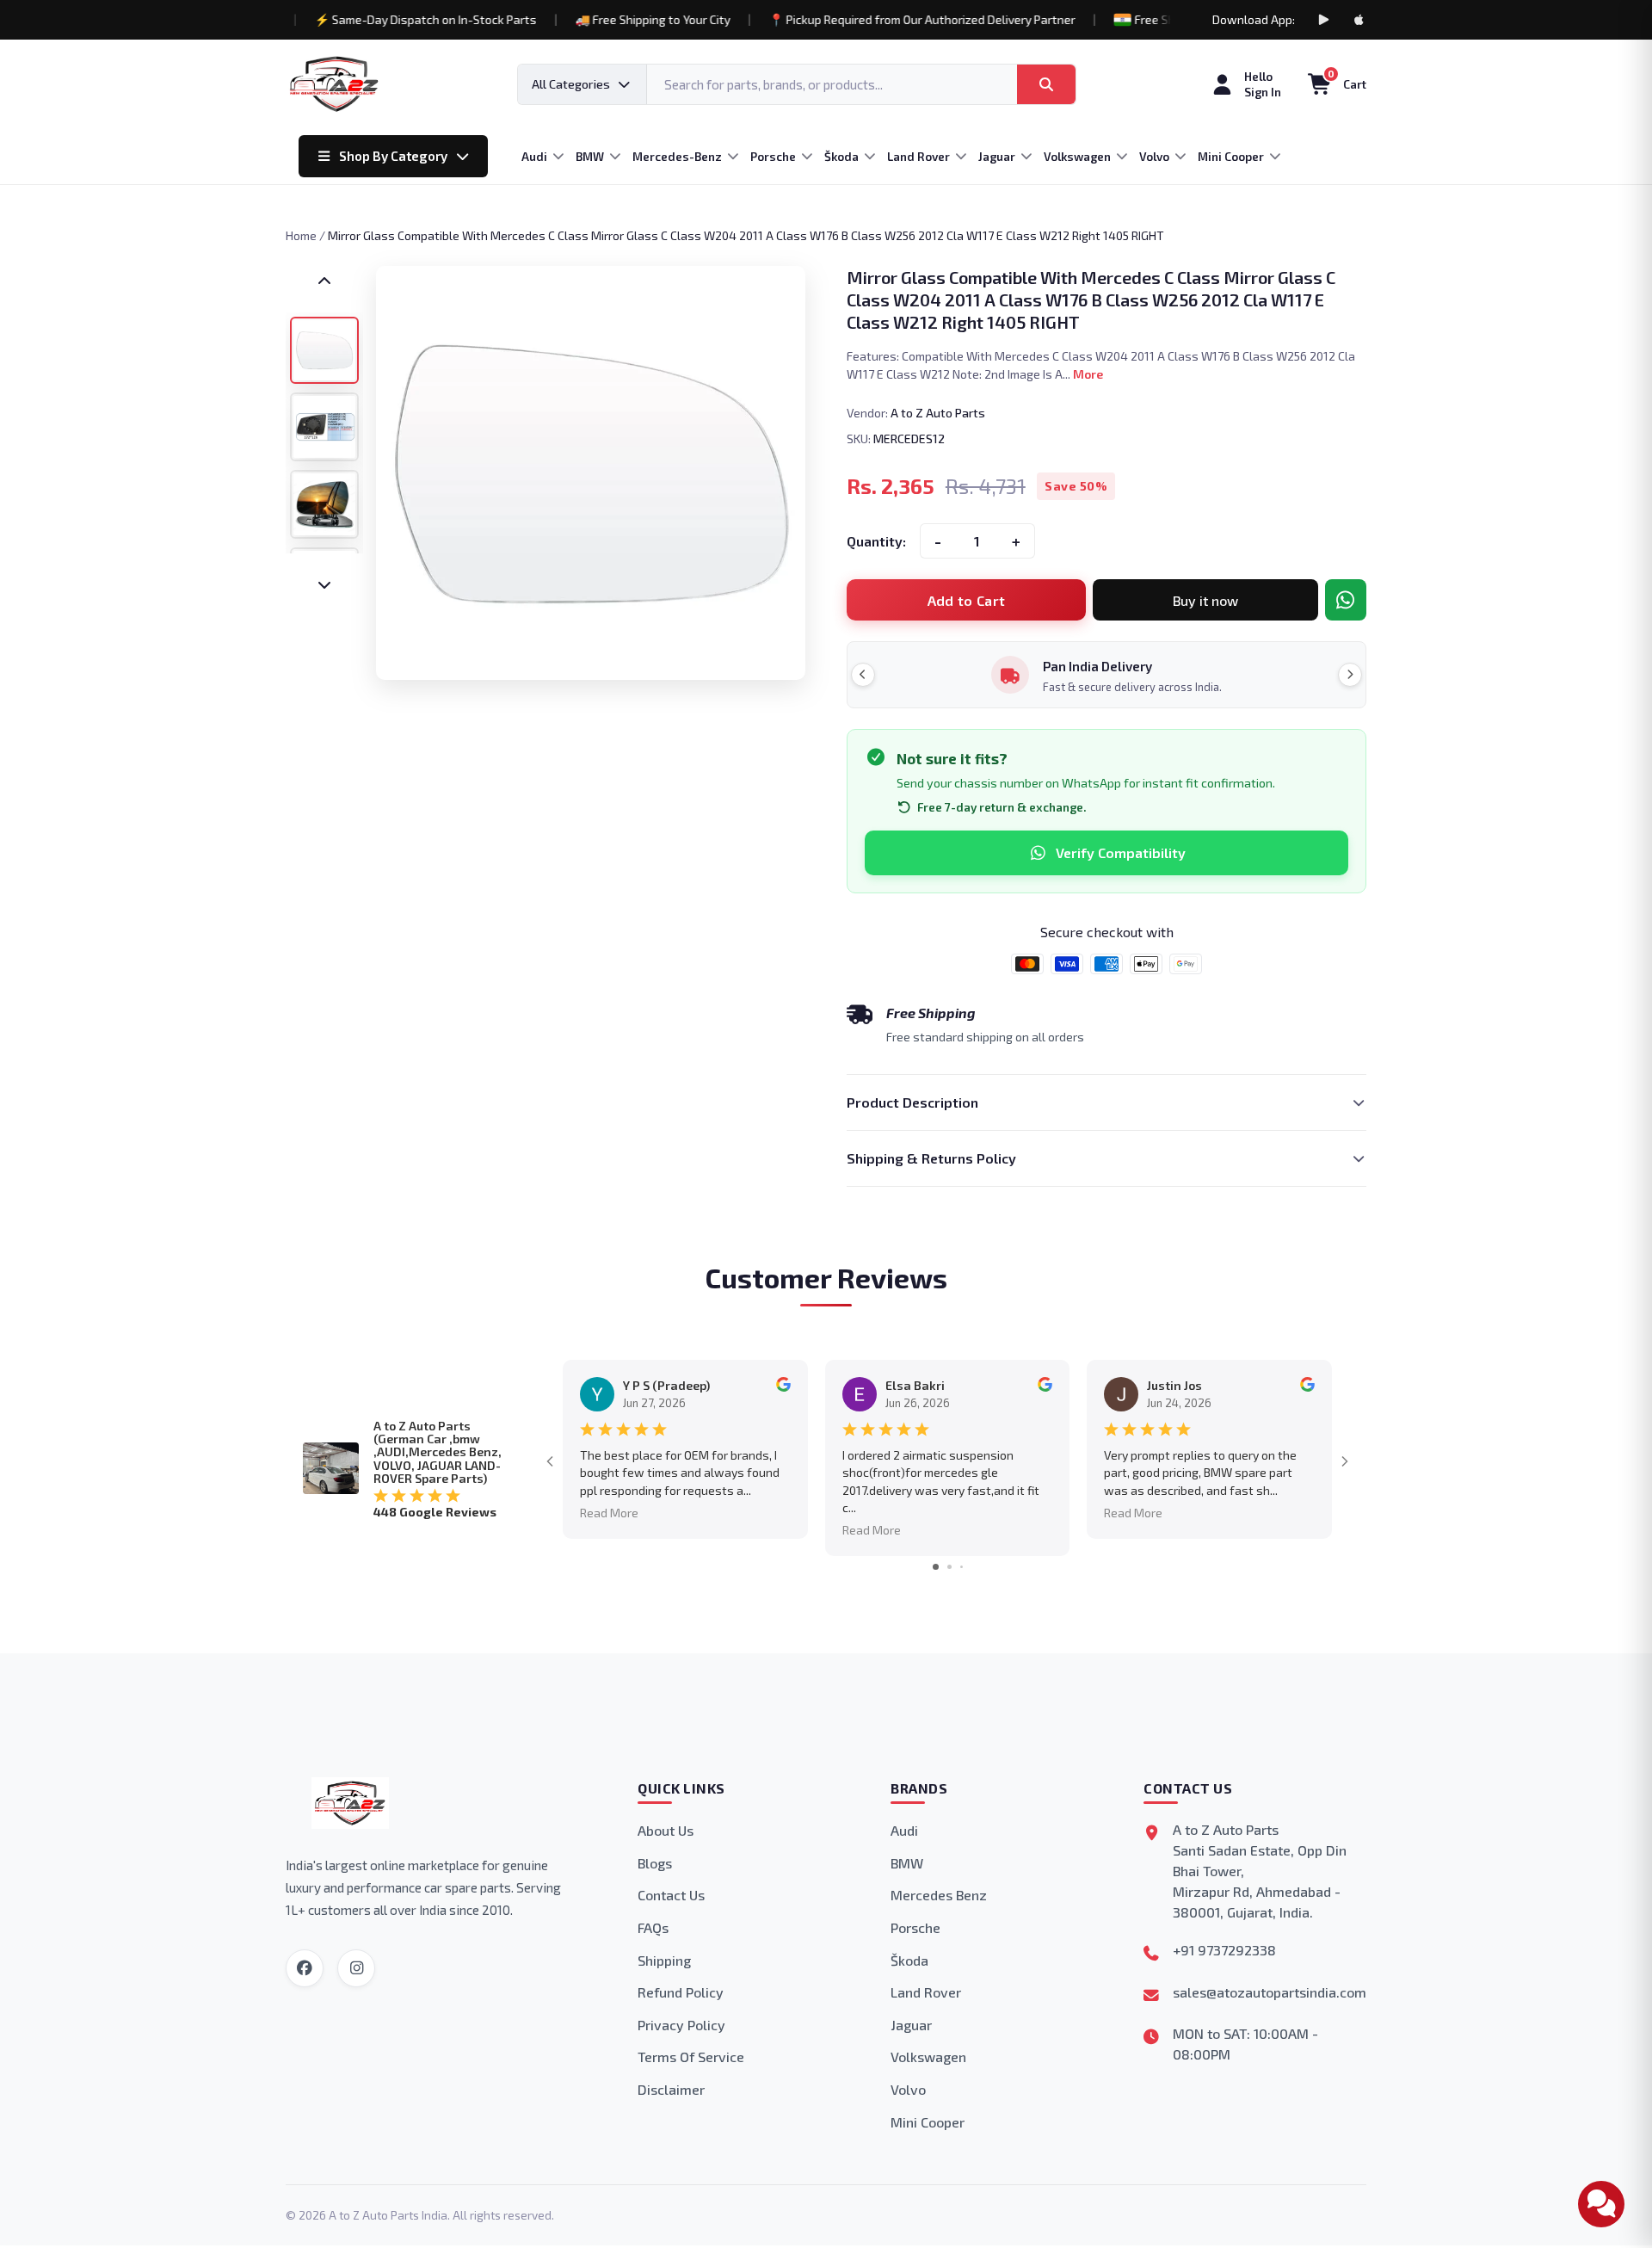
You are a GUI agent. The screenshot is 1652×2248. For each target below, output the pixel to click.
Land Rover (926, 1992)
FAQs (653, 1927)
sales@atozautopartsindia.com (1270, 1992)
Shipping (664, 1960)
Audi (904, 1830)
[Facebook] (305, 1968)
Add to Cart (967, 600)
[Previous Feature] (863, 675)
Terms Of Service (691, 2057)
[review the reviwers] (783, 1387)
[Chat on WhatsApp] (1346, 600)
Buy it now (1205, 600)
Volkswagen (928, 2057)
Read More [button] (609, 1513)
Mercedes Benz (939, 1895)
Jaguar (911, 2025)
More (1088, 374)
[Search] (1046, 84)
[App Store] (1359, 20)
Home (301, 235)
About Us (666, 1830)
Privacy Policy (681, 2025)
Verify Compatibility (1121, 852)
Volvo (908, 2089)
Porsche (915, 1927)
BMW (907, 1863)
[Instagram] (356, 1968)
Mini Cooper (928, 2122)
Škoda (909, 1960)
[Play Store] (1323, 20)
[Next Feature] (1350, 675)
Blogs (655, 1863)
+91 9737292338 (1224, 1950)
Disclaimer (671, 2089)
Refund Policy (681, 1992)
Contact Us (671, 1895)
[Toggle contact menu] (1601, 2204)
